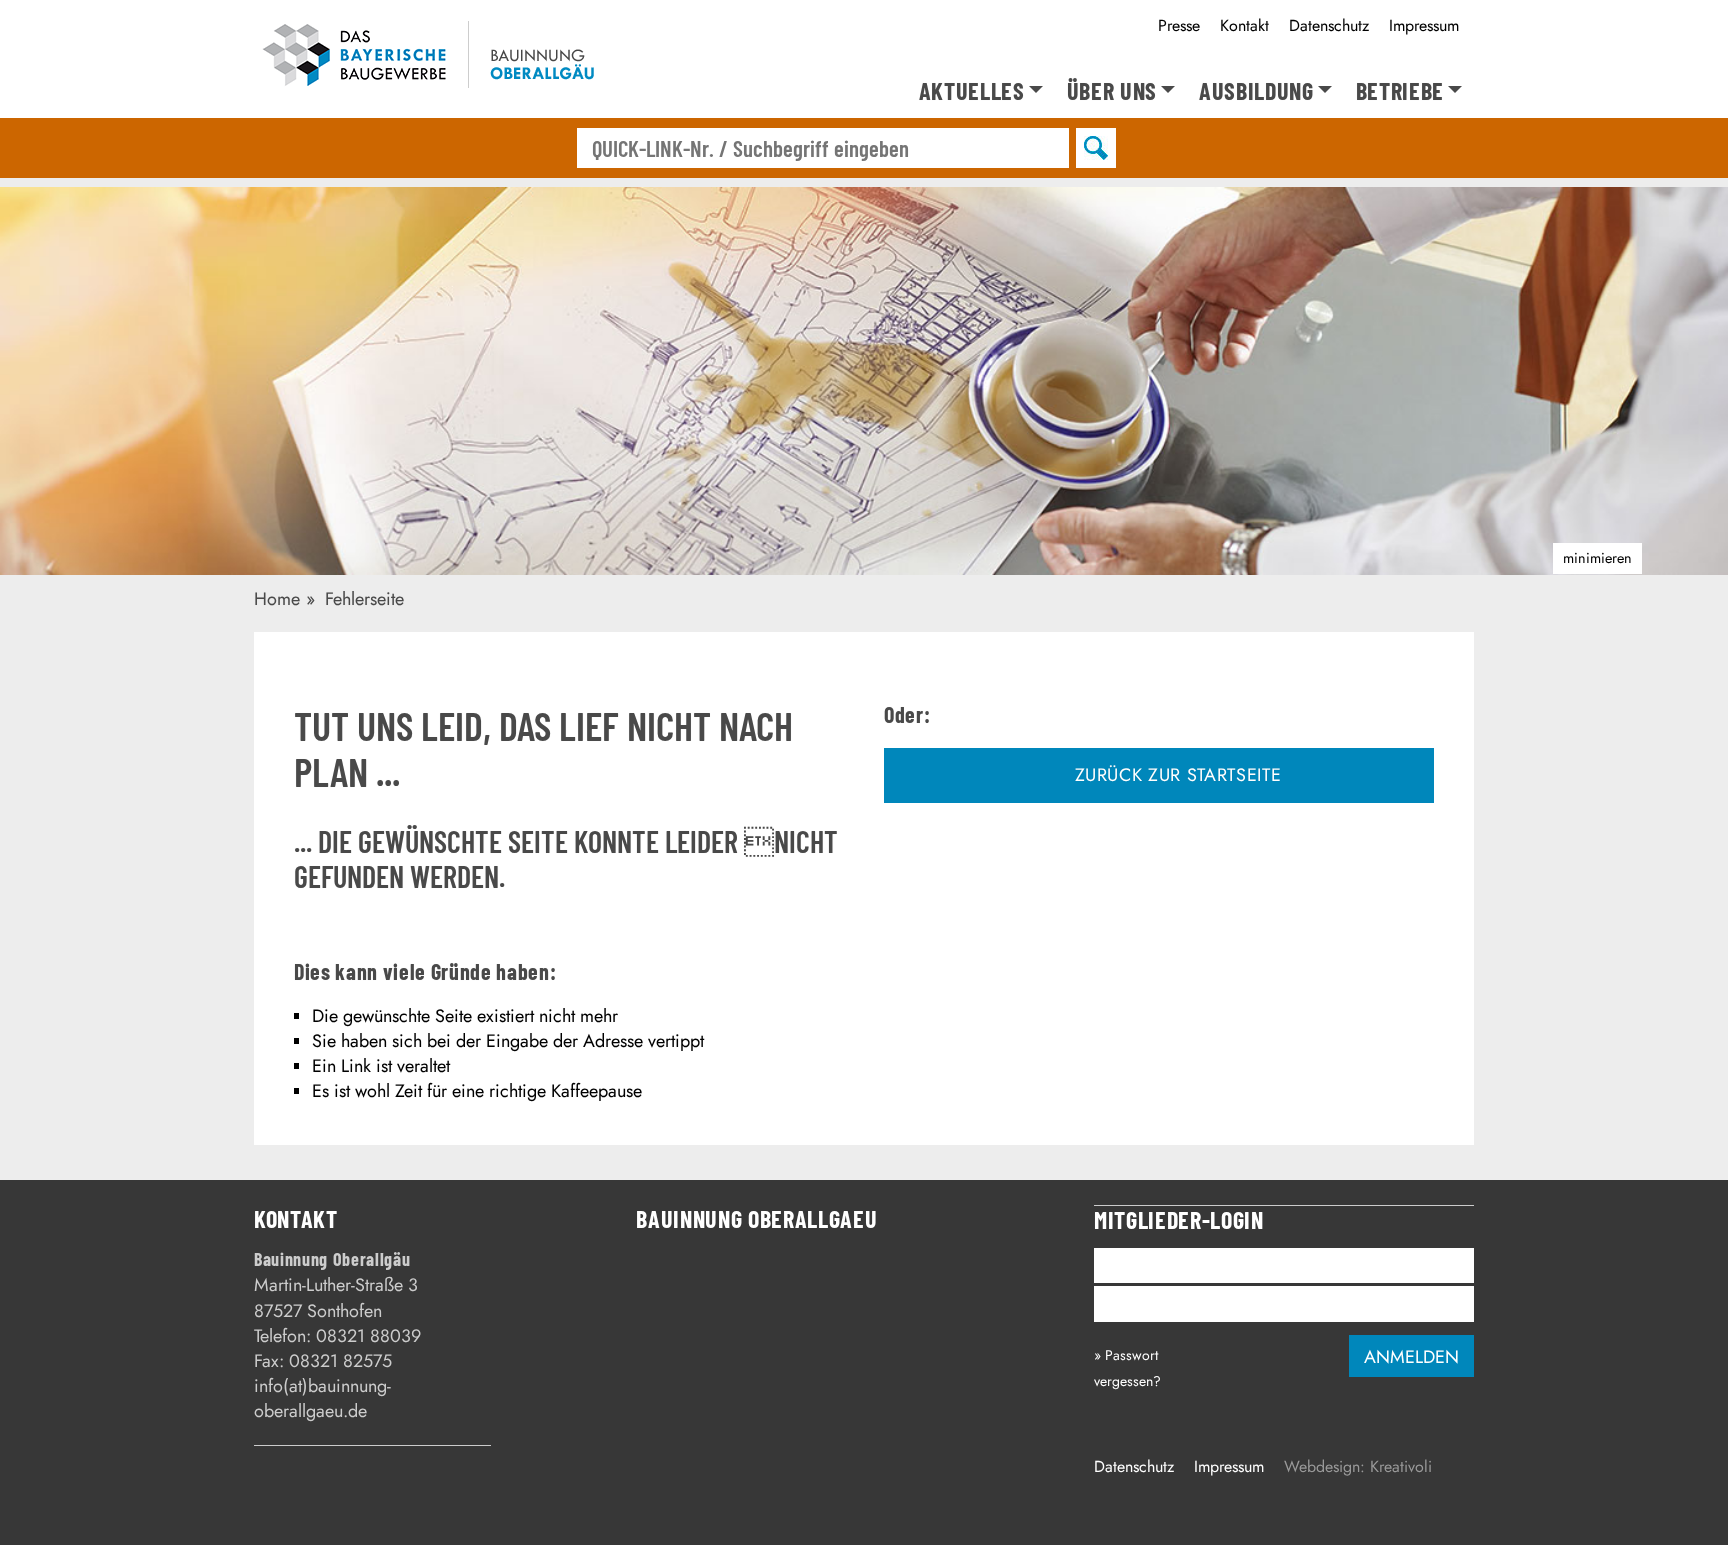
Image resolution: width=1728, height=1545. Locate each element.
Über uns (1112, 91)
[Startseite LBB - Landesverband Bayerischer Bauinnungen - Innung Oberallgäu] (436, 58)
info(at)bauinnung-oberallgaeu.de (322, 1398)
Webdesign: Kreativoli (1358, 1466)
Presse (1179, 25)
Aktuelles (972, 91)
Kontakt (1244, 25)
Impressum (1424, 25)
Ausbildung (1256, 91)
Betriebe (1400, 91)
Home (277, 599)
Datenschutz (1329, 25)
